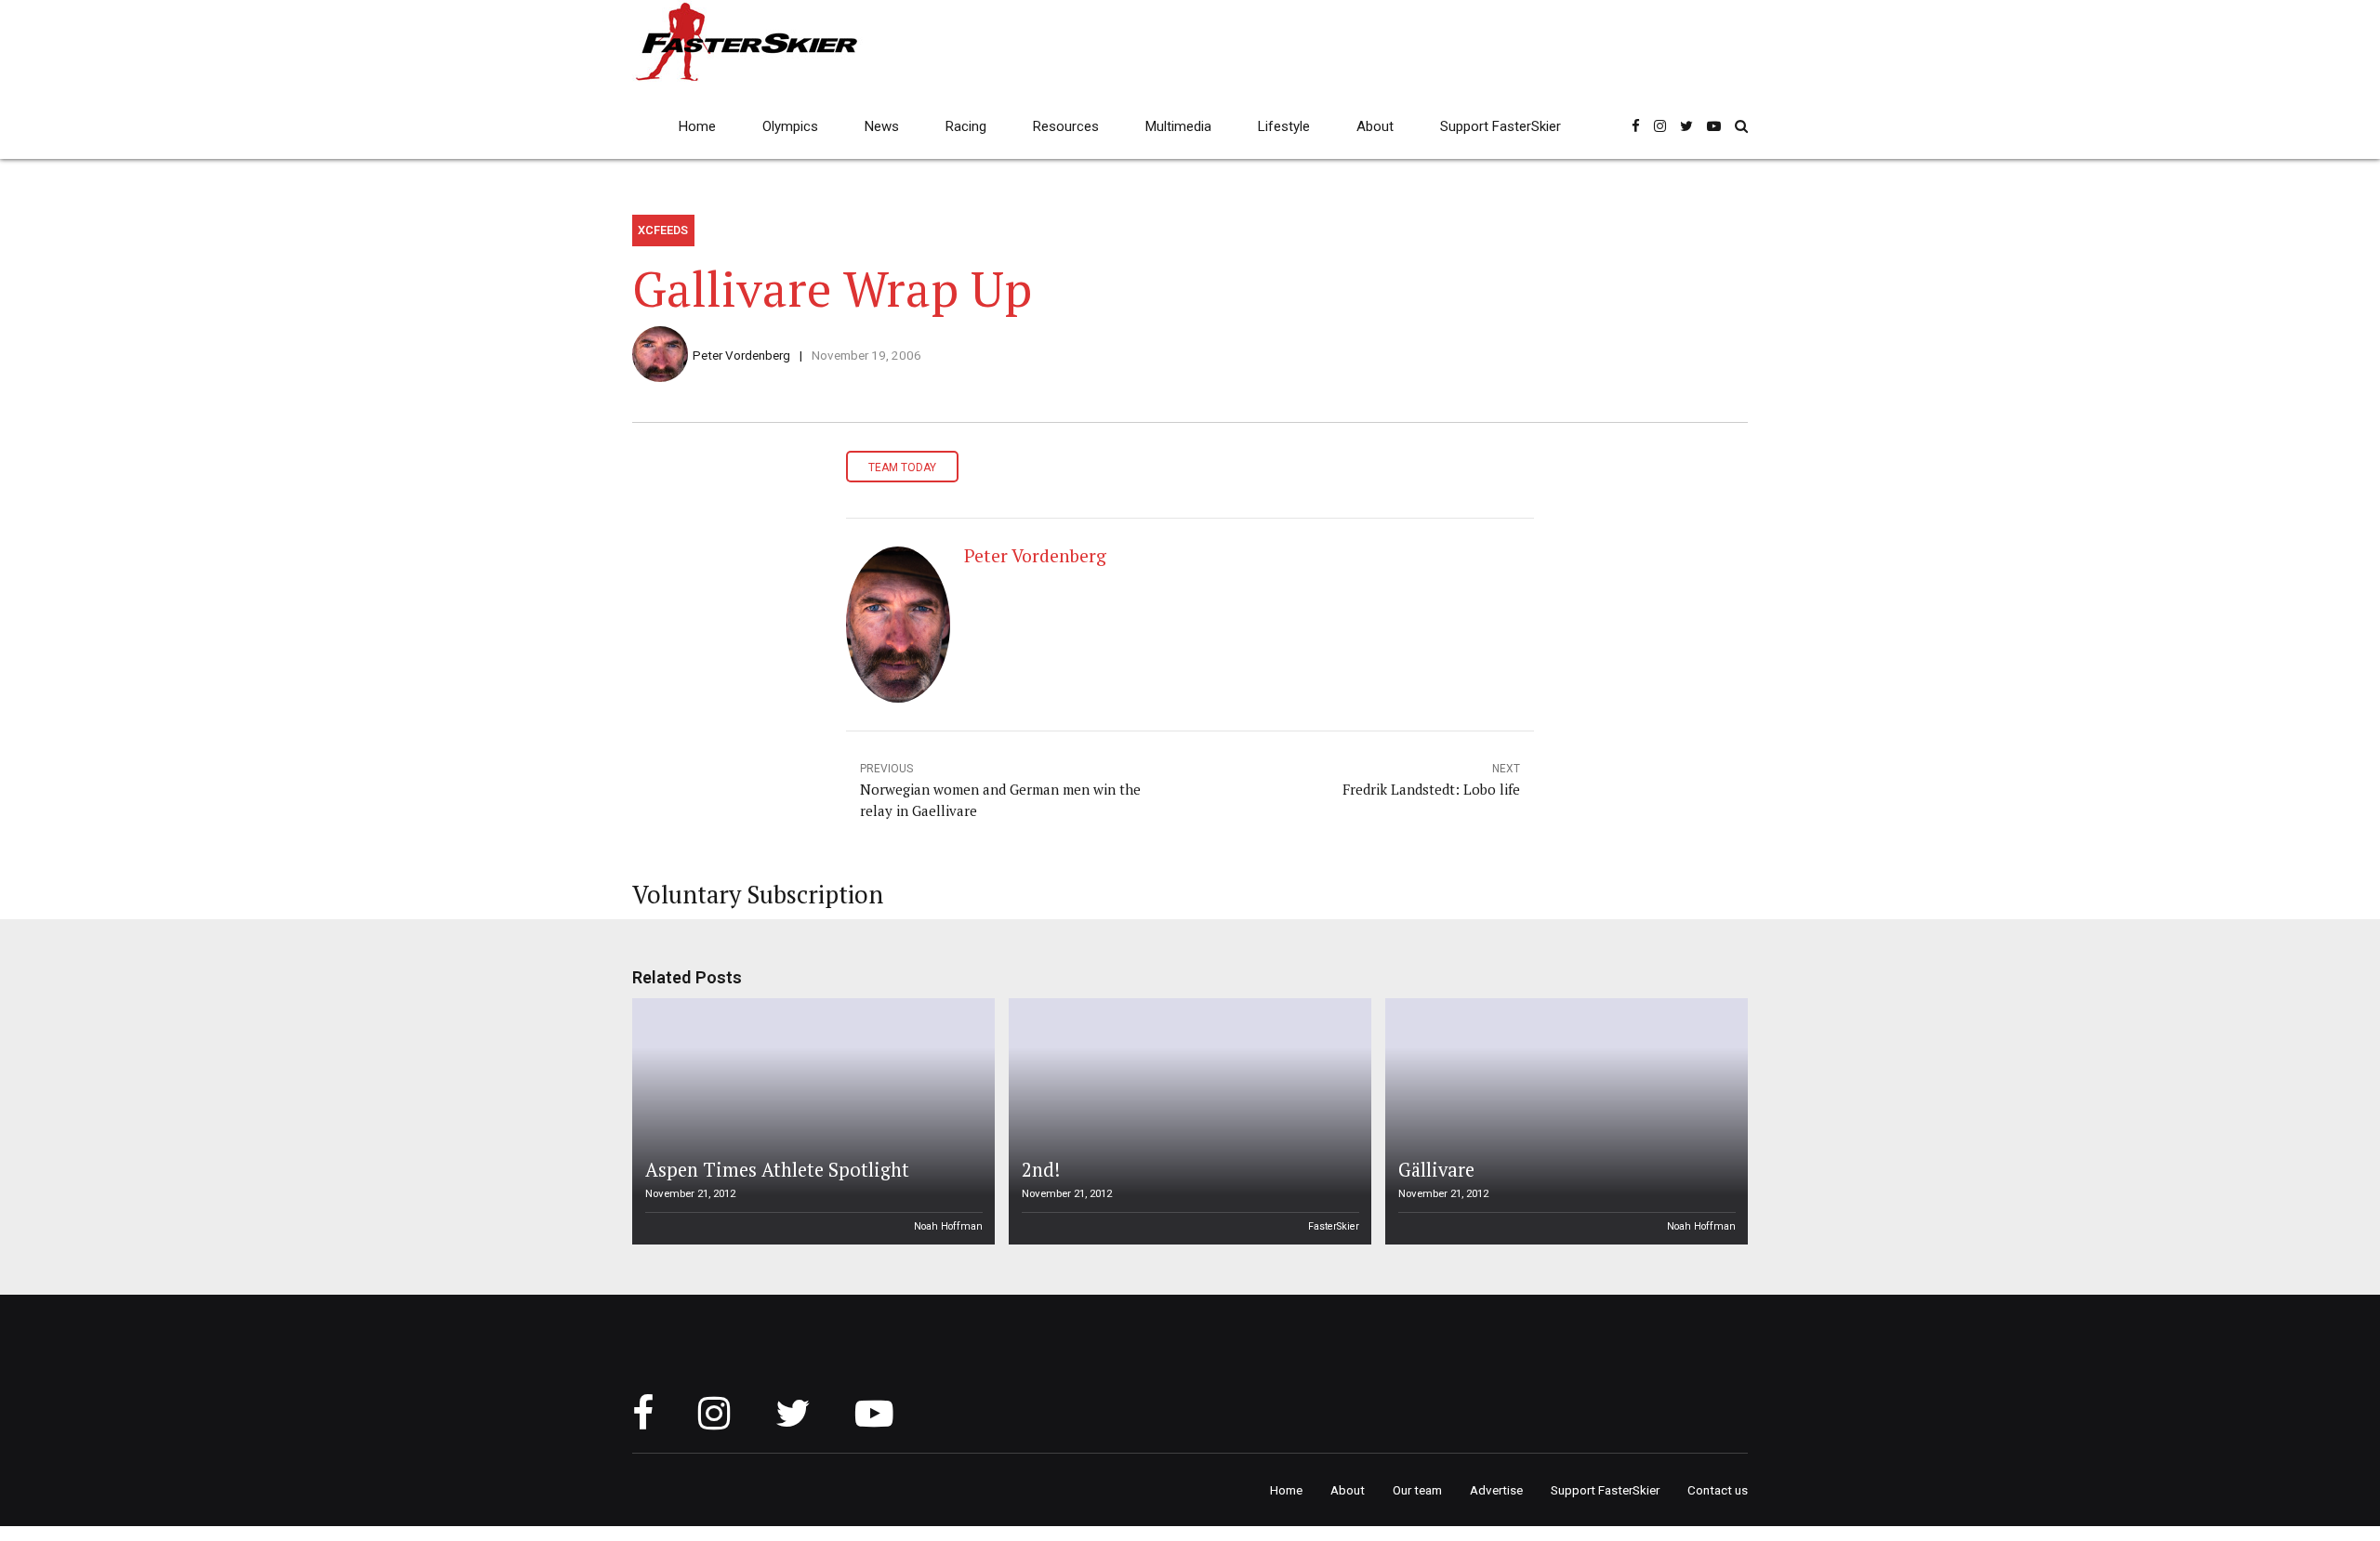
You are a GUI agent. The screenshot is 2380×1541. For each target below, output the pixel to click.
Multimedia (1178, 126)
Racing (966, 126)
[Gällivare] (1564, 1121)
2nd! (1041, 1170)
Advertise (1496, 1490)
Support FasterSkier (1501, 126)
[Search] (1741, 126)
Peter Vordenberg (741, 355)
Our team (1417, 1490)
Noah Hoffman (948, 1226)
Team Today (902, 468)
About (1375, 126)
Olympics (790, 126)
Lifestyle (1284, 126)
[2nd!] (1187, 1121)
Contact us (1718, 1490)
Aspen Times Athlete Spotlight (777, 1170)
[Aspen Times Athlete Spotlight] (811, 1121)
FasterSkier (1334, 1226)
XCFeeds (663, 230)
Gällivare (1436, 1170)
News (882, 126)
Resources (1066, 126)
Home (697, 126)
